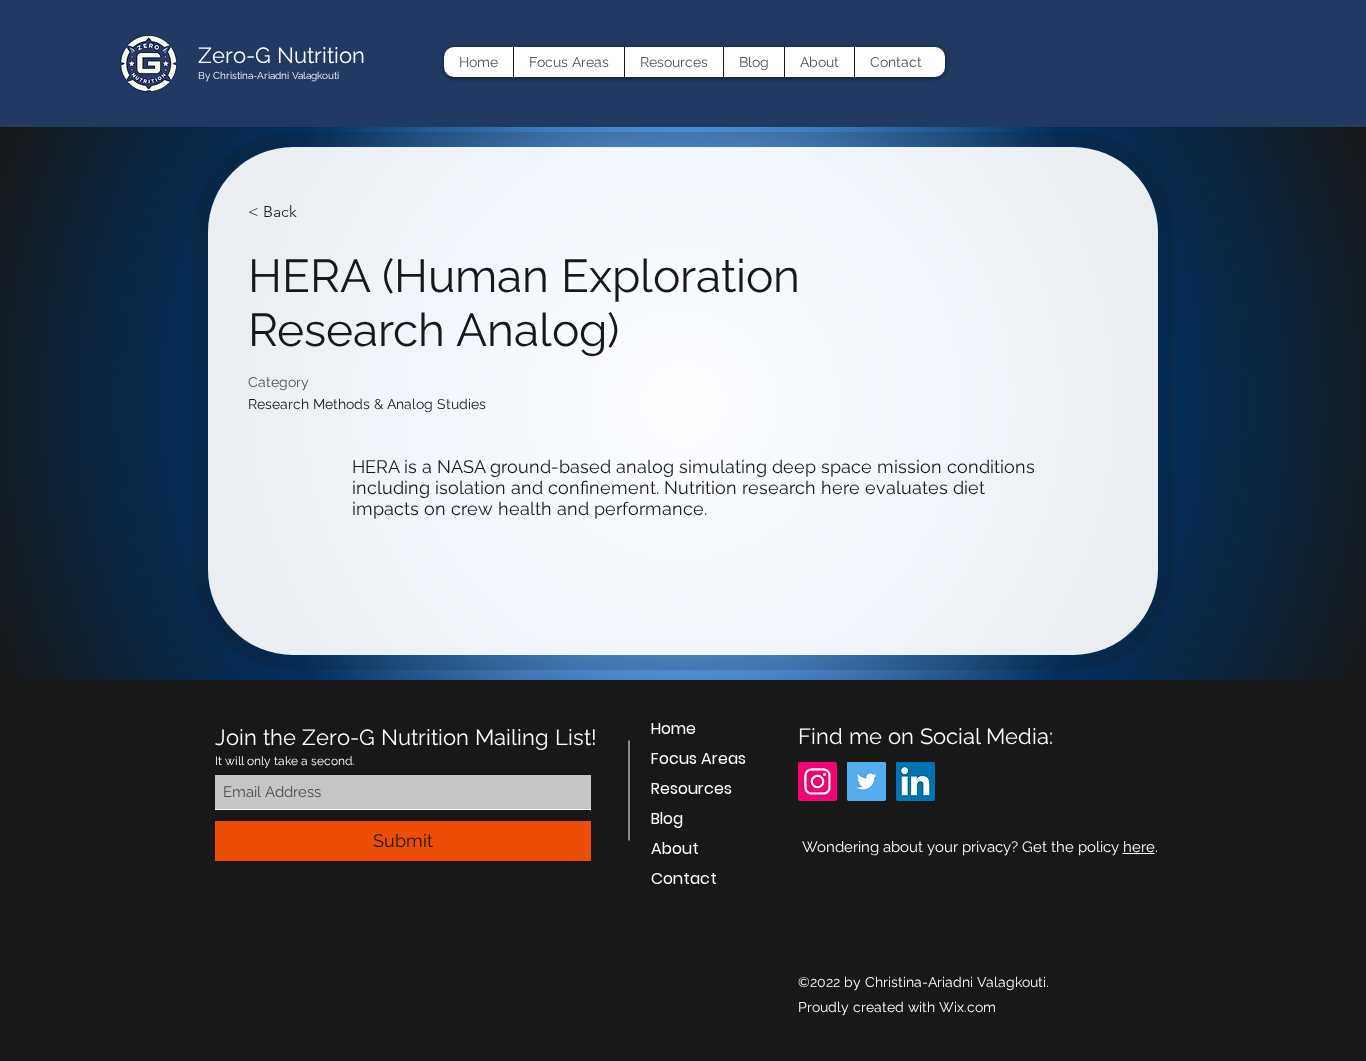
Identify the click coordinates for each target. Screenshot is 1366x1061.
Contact (684, 878)
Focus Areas (698, 758)
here (1139, 847)
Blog (667, 818)
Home (673, 728)
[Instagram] (817, 781)
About (675, 848)
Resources (691, 788)
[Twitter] (866, 781)
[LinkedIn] (915, 781)
